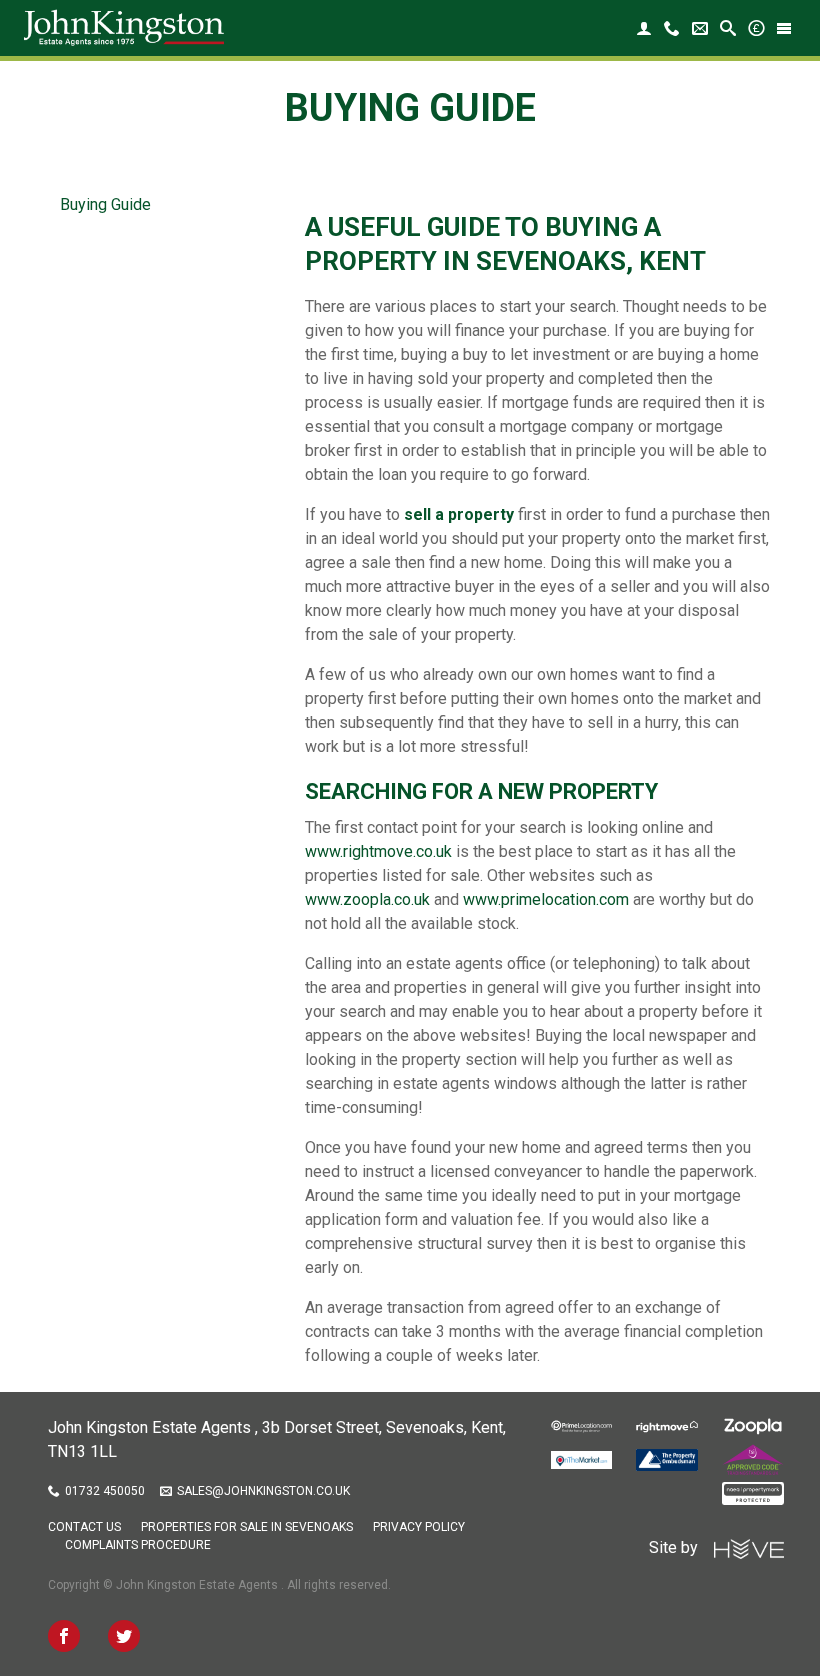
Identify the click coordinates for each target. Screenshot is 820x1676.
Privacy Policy (419, 1527)
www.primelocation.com (546, 899)
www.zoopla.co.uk (367, 899)
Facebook (64, 1636)
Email (700, 28)
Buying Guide (105, 204)
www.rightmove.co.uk (378, 851)
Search (728, 28)
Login (644, 28)
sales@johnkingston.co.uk (263, 1491)
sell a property (459, 514)
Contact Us (84, 1527)
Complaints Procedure (138, 1545)
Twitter (124, 1636)
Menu (784, 28)
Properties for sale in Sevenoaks (247, 1527)
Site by (681, 1547)
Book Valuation (756, 28)
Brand (124, 28)
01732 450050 (105, 1491)
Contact (672, 28)
